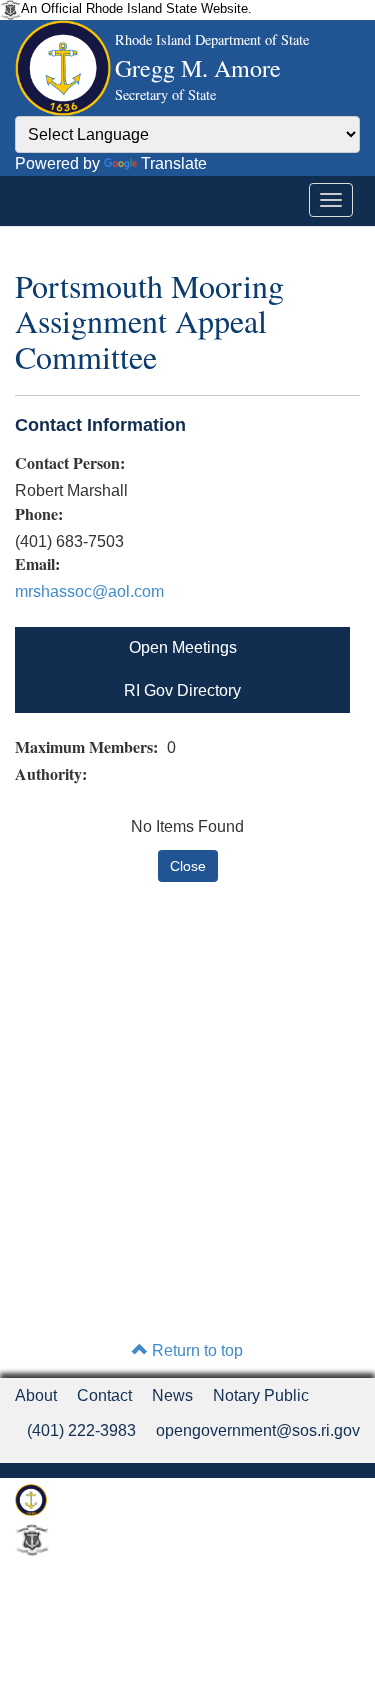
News (172, 1395)
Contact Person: (70, 463)
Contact (104, 1395)
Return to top (195, 1350)
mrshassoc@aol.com (89, 591)
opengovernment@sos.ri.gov (258, 1430)
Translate (174, 163)
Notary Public (261, 1395)
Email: (37, 564)
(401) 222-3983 (81, 1430)
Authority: (53, 774)
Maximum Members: (89, 747)
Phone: (39, 514)
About (36, 1395)
